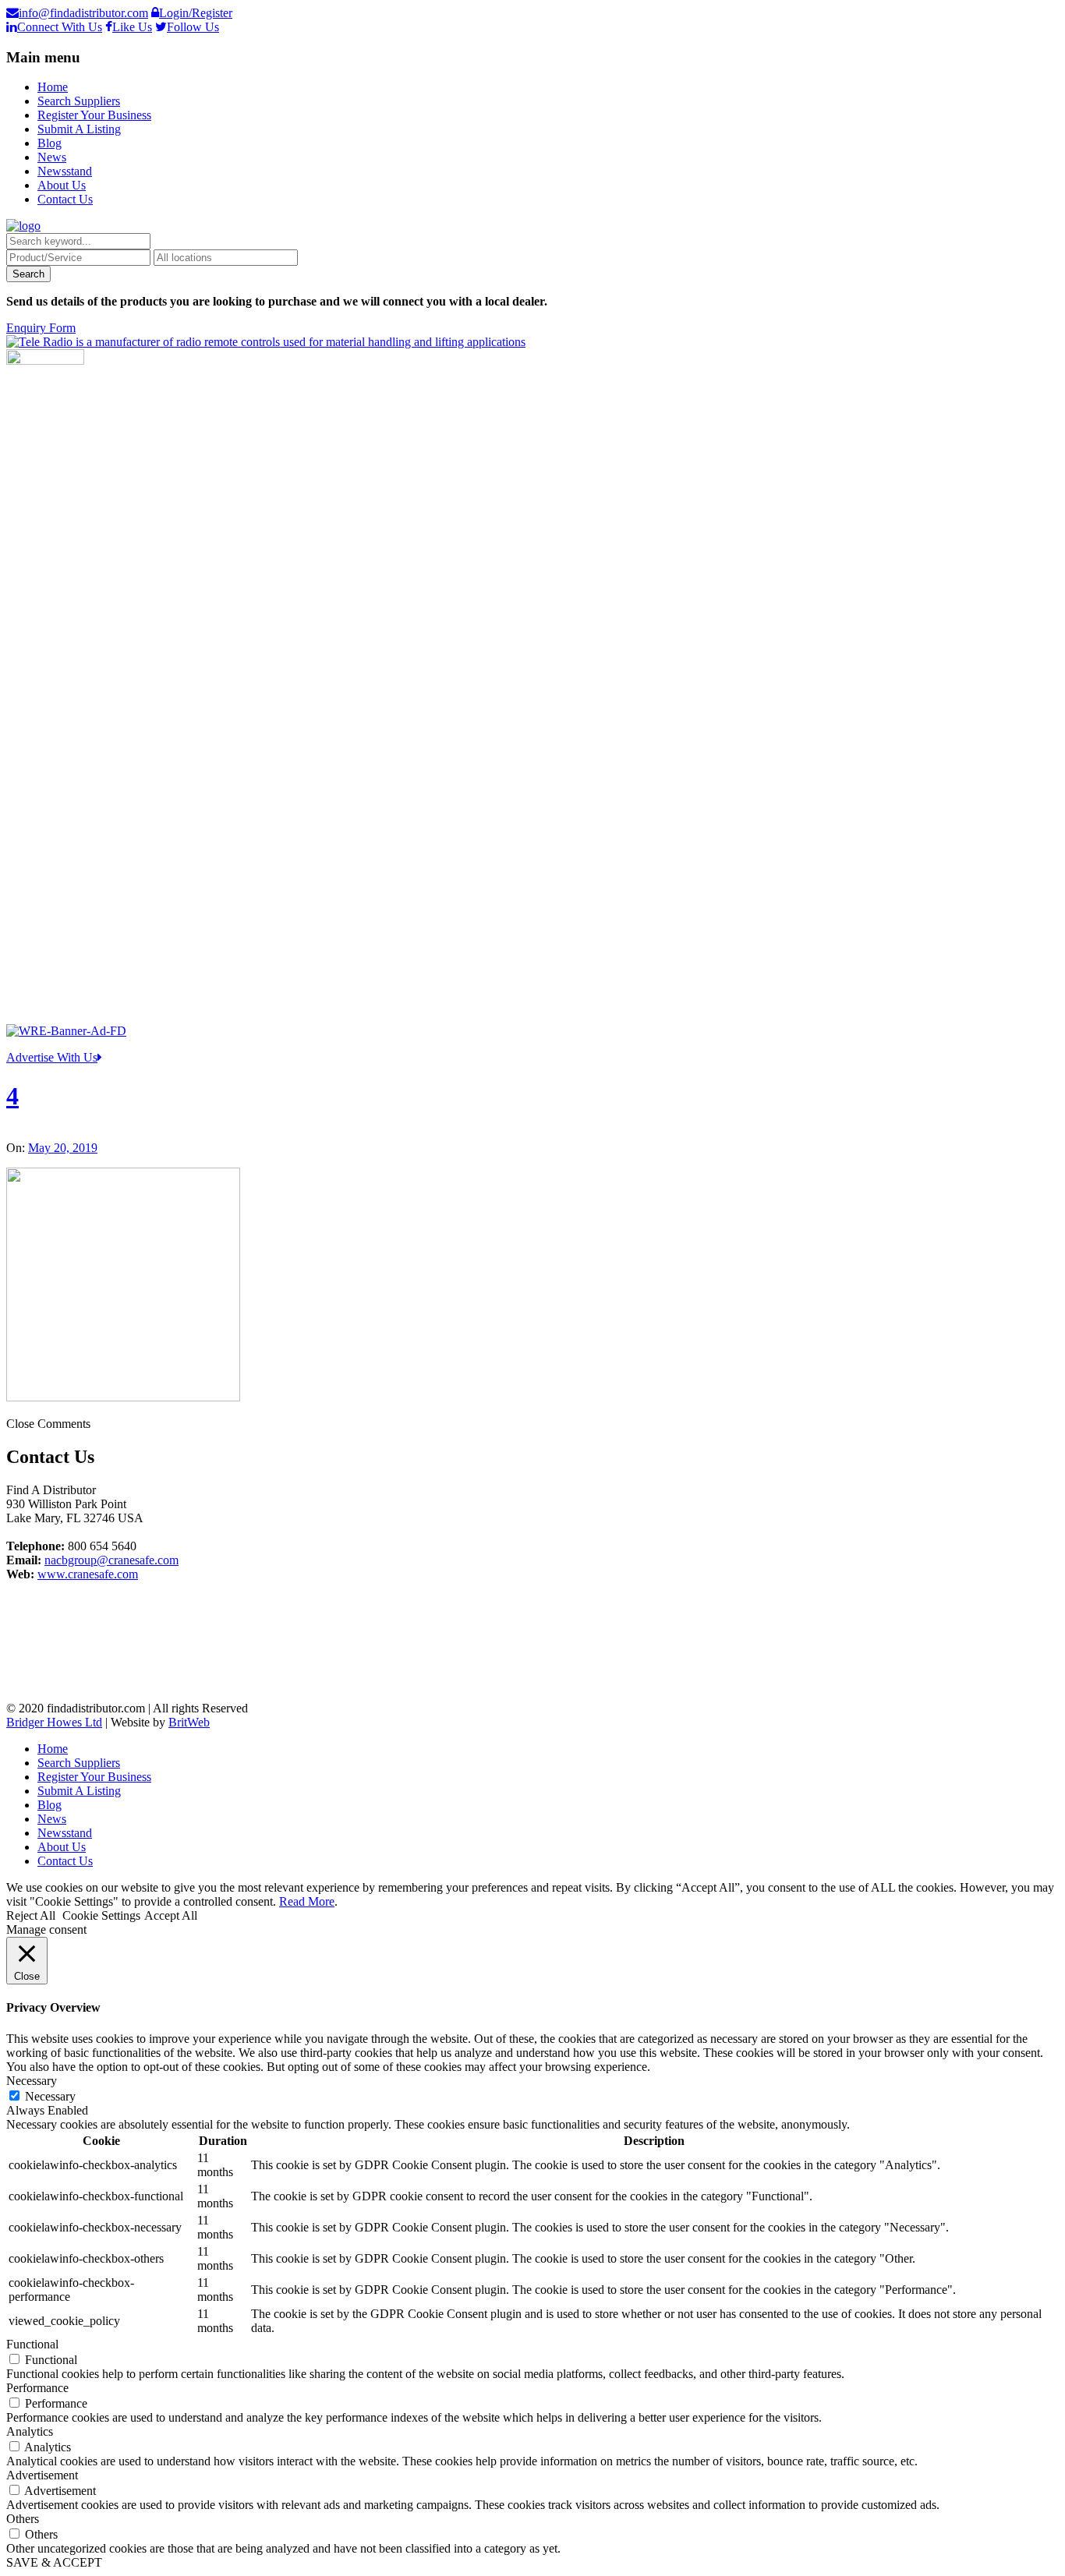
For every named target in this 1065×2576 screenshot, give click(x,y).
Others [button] (23, 2519)
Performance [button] (37, 2388)
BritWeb (189, 1722)
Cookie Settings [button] (101, 1915)
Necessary (50, 2096)
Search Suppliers (79, 101)
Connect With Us (60, 27)
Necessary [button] (32, 2081)
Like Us (132, 27)
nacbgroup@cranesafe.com (111, 1560)
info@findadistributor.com (83, 13)
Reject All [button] (31, 1915)
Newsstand (65, 171)
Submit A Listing (79, 129)
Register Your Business (94, 115)
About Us (62, 185)
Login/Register (196, 13)
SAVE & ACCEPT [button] (54, 2562)
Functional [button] (32, 2344)
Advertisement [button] (42, 2475)
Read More (307, 1901)
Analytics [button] (30, 2431)
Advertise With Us (52, 1057)
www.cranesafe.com (88, 1574)
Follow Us (193, 27)
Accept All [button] (171, 1915)
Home (53, 87)
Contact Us (65, 199)
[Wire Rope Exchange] (66, 1031)
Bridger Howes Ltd (54, 1722)
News (52, 157)
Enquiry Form (41, 328)
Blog (50, 143)
